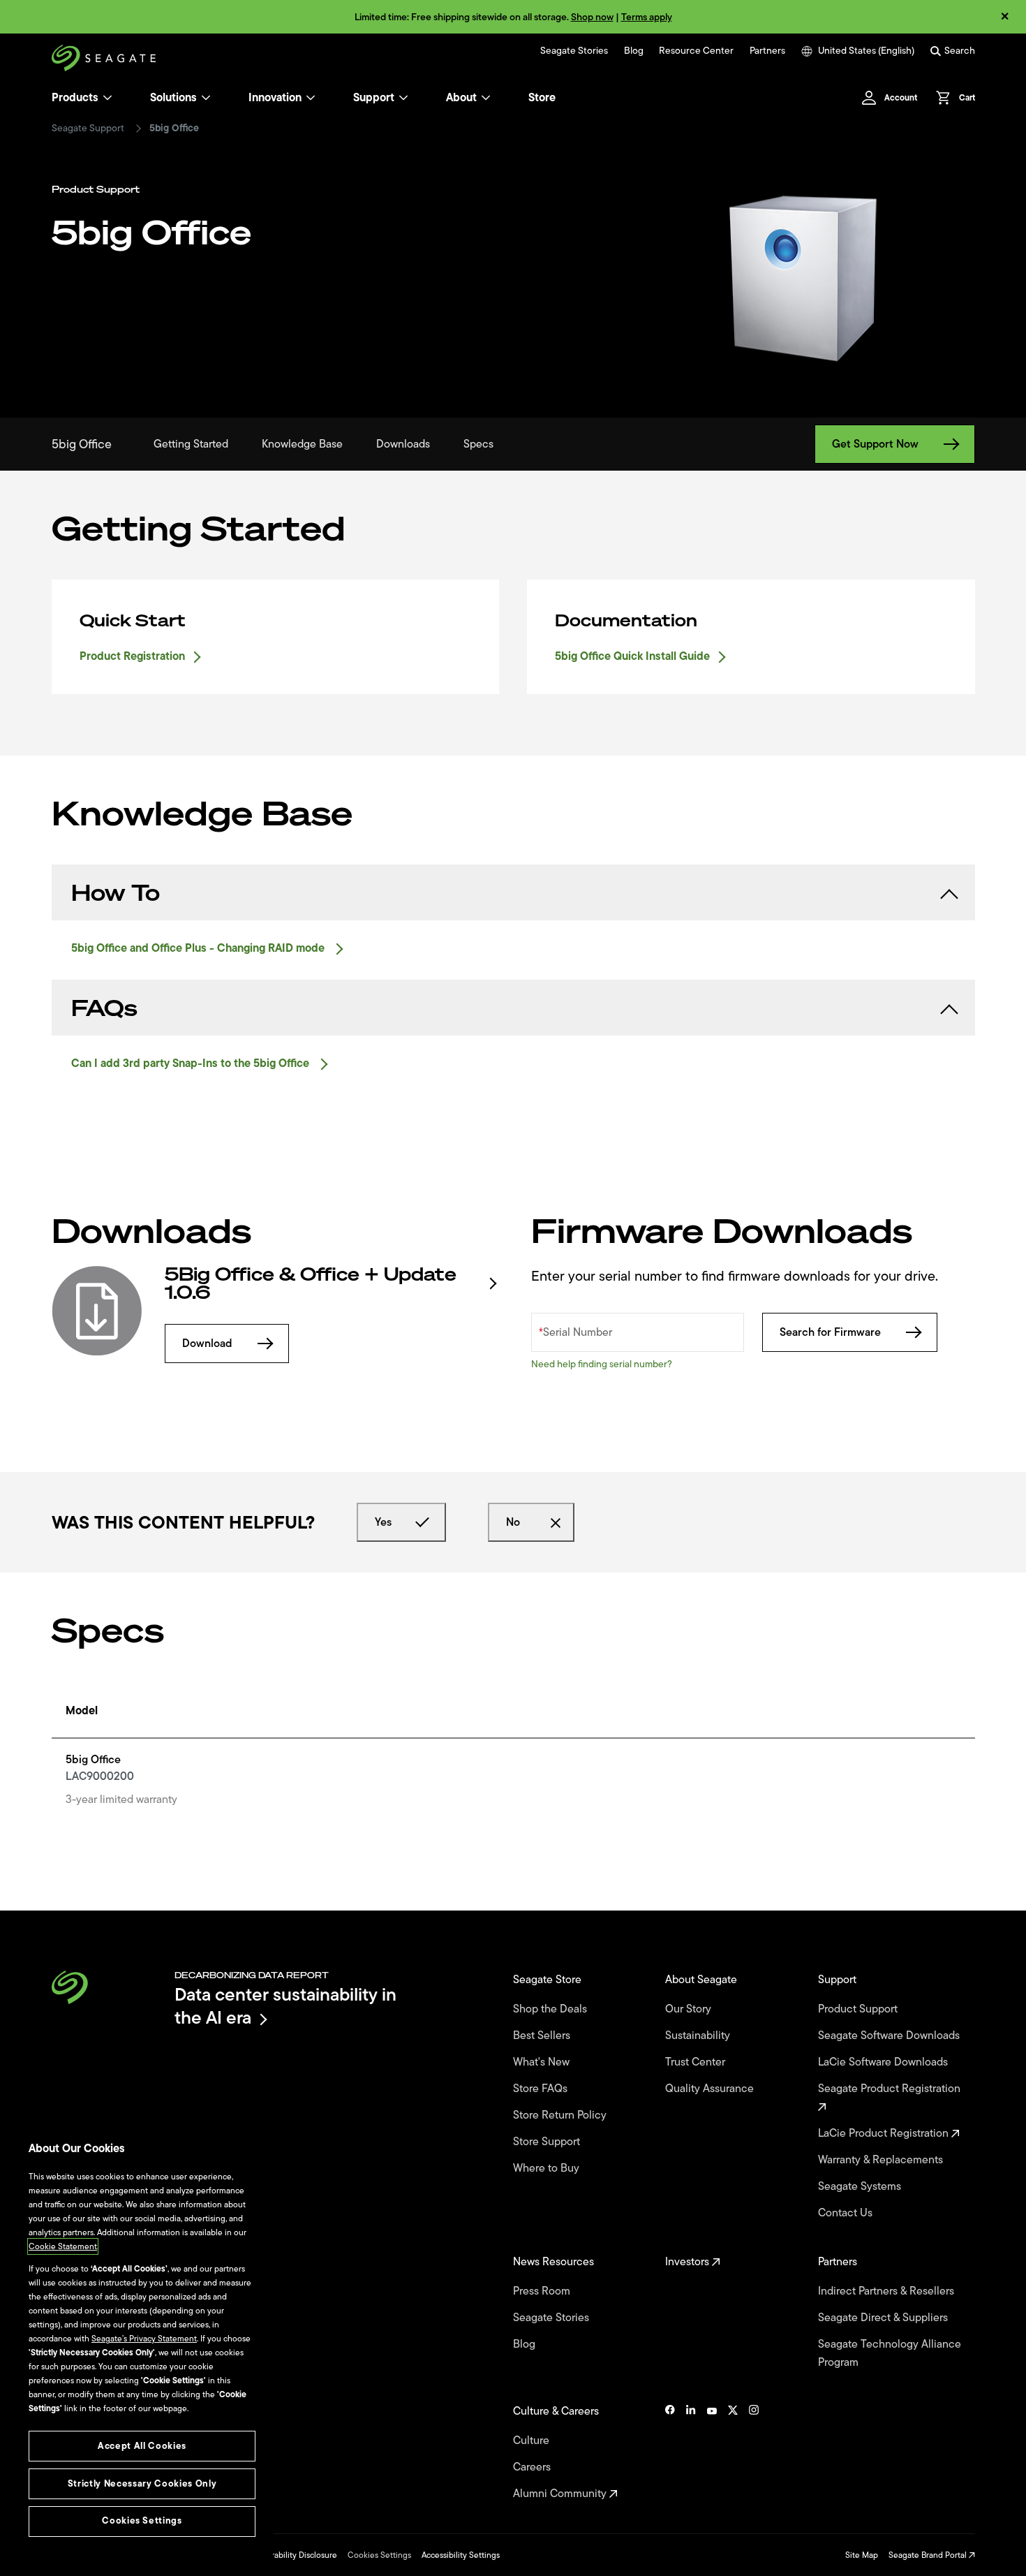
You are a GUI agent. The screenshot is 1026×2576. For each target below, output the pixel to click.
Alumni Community (561, 2494)
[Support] (403, 98)
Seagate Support (88, 128)
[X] (733, 2452)
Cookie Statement (63, 2246)
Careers (533, 2467)
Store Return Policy (561, 2115)
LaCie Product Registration (885, 2133)
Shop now (592, 17)
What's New (543, 2062)
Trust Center (697, 2062)
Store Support (548, 2142)
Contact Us (847, 2213)
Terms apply (647, 17)
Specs (478, 444)
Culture (533, 2441)
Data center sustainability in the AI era (285, 2006)
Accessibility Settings (461, 2555)
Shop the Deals (553, 2009)
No (513, 1522)
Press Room (543, 2291)
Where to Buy (548, 2168)
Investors (689, 2262)
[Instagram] (754, 2452)
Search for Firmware (830, 1332)
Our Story (690, 2009)
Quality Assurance (711, 2089)
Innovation (275, 98)
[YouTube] (712, 2452)
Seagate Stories (574, 51)
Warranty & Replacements (882, 2160)
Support (374, 98)
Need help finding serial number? (602, 1364)
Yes (383, 1522)
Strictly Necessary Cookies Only (142, 2483)
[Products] (107, 98)
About (461, 98)
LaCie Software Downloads (884, 2062)
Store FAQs (542, 2089)
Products (75, 98)
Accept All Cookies (142, 2446)
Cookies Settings (379, 2555)
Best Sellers (543, 2036)
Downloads (403, 444)
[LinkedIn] (691, 2452)
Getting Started (191, 444)
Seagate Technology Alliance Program (890, 2353)
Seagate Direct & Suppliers (884, 2318)
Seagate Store (549, 1980)
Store (542, 98)
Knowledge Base (302, 444)
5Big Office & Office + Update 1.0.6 (311, 1283)
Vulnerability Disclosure (293, 2555)
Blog (634, 51)
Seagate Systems (861, 2186)
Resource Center (696, 51)
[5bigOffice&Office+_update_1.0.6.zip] (97, 1311)
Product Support (859, 2009)
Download (207, 1344)
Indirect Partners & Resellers (887, 2291)
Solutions (173, 98)
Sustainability (699, 2036)
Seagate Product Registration (891, 2089)
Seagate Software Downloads (890, 2036)
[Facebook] (670, 2452)
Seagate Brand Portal (929, 2555)
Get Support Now (875, 444)
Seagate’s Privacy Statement (144, 2339)
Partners (767, 51)
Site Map (862, 2555)
